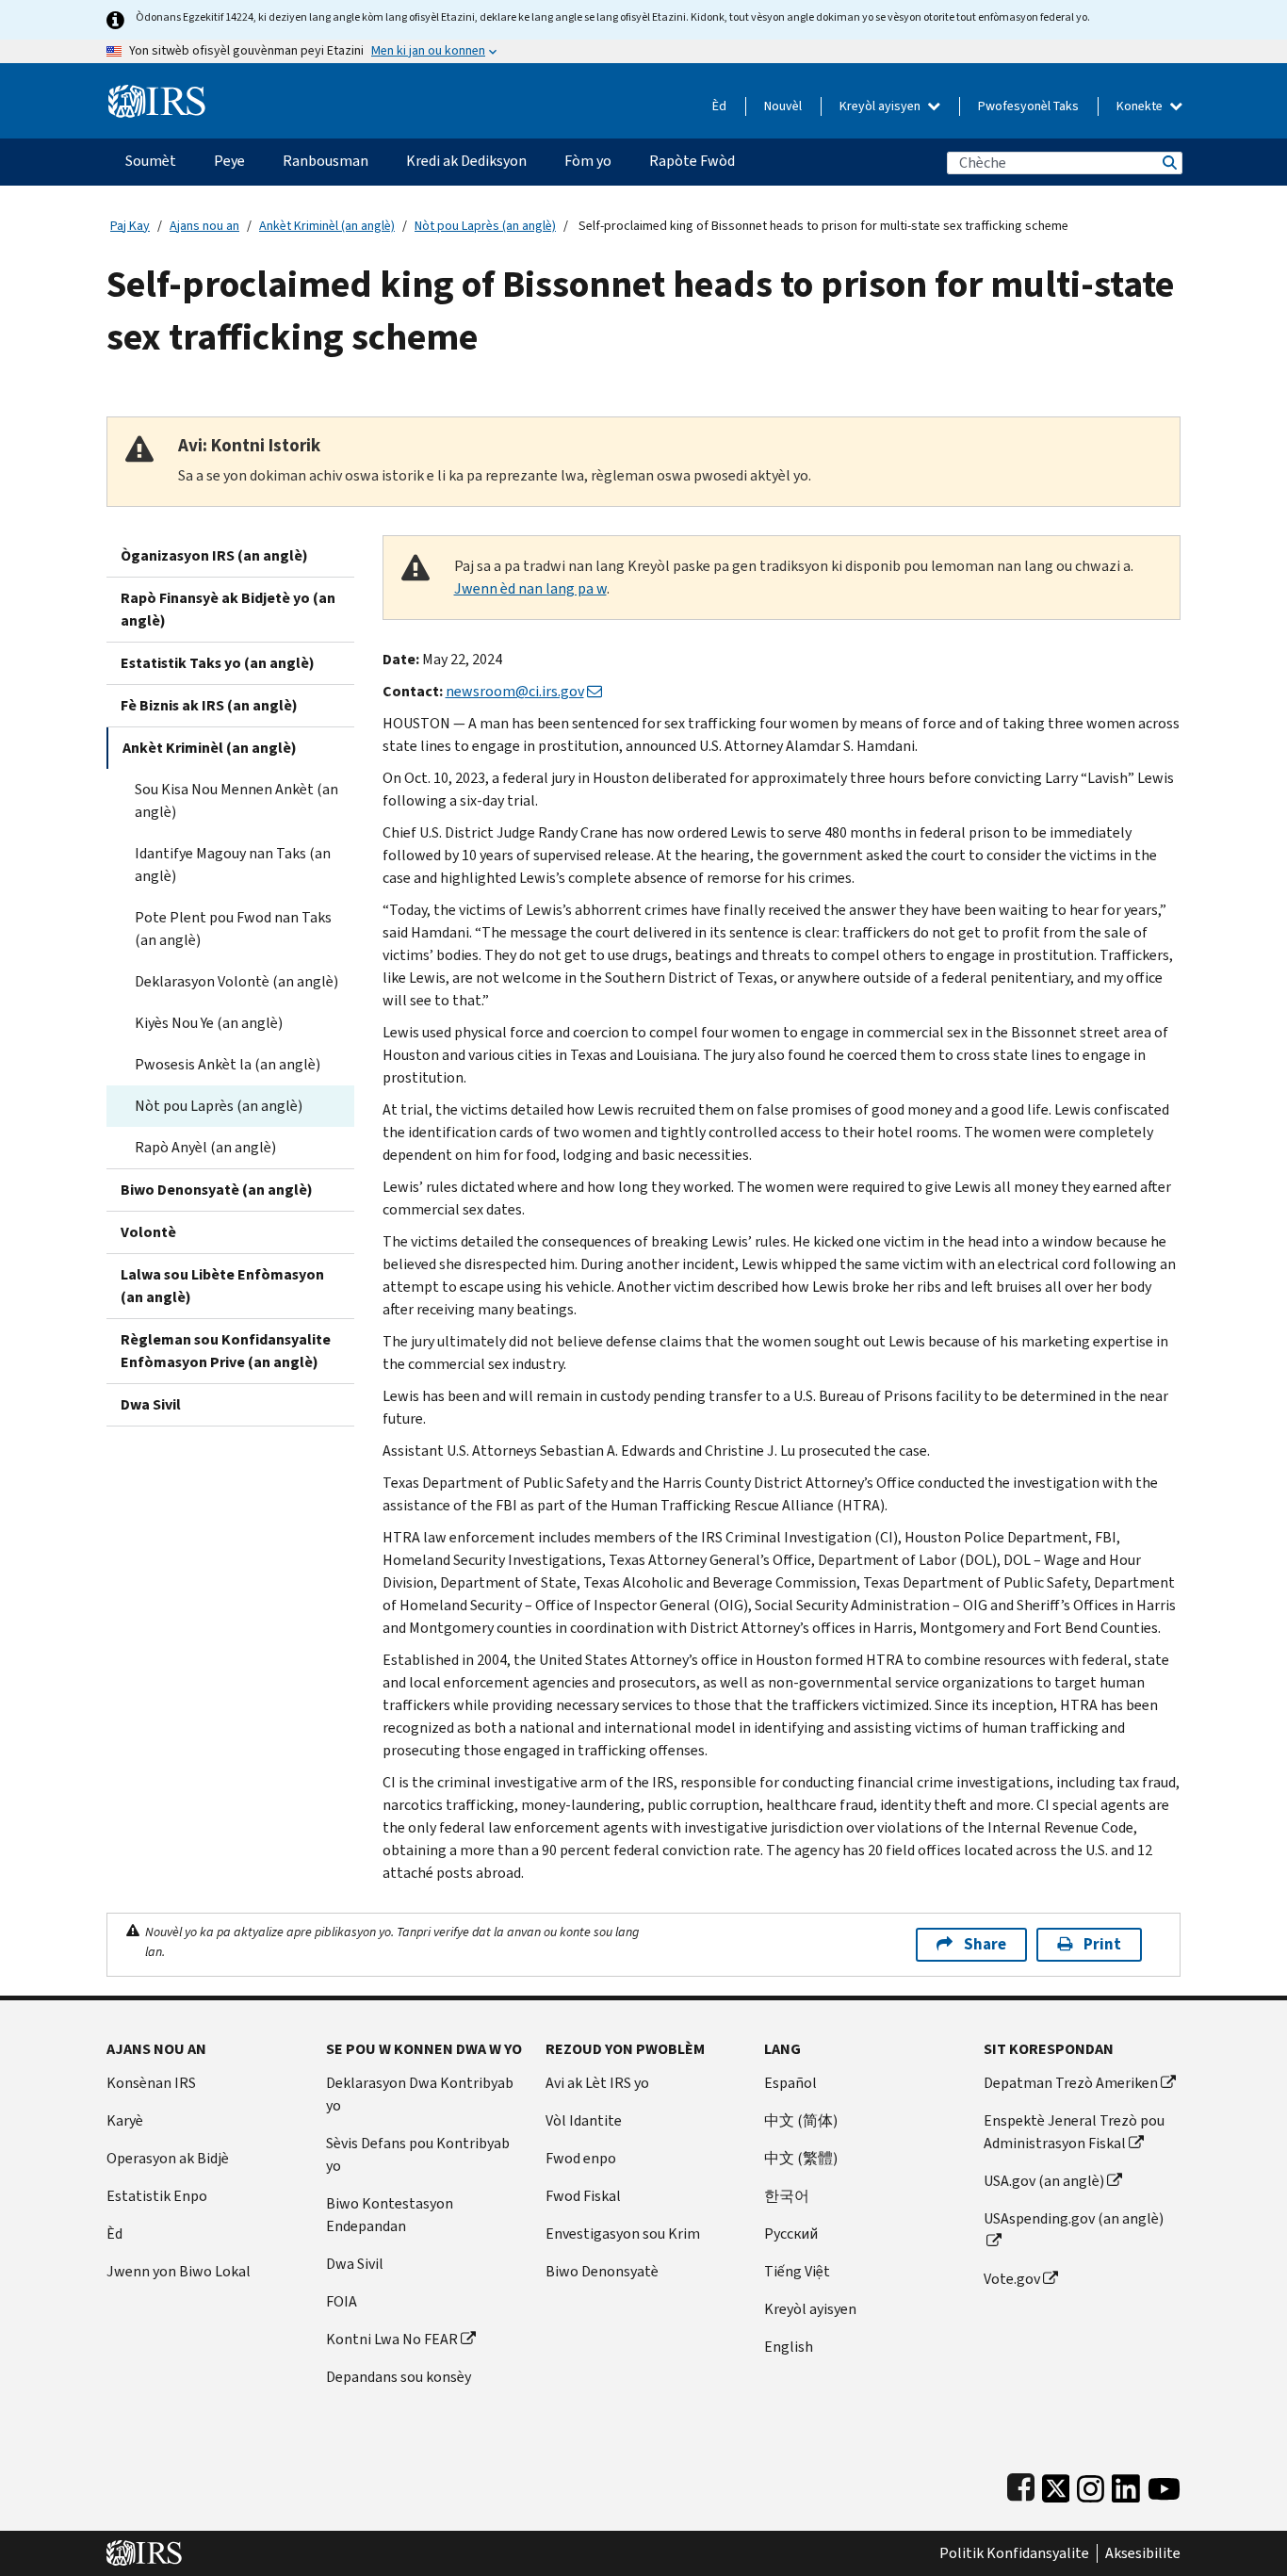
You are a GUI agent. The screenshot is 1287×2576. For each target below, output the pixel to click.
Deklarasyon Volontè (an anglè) (236, 981)
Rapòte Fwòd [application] (692, 161)
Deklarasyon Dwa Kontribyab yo (420, 2094)
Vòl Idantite (584, 2120)
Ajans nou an (204, 226)
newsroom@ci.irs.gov (515, 691)
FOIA (342, 2301)
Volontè (148, 1232)
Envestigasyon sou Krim (623, 2234)
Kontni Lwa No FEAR (392, 2339)
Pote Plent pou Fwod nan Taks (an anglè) (233, 929)
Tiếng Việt (797, 2271)
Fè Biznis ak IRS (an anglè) (209, 705)
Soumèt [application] (151, 161)
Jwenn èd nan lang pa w (530, 588)
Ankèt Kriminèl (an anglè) (327, 226)
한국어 (787, 2196)
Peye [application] (229, 161)
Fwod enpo (581, 2158)
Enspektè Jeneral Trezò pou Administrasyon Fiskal (1074, 2132)
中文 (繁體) (801, 2158)
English (789, 2347)
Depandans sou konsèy (399, 2377)
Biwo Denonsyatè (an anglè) (217, 1190)
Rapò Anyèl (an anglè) (205, 1147)
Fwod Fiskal (583, 2196)
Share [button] (985, 1944)
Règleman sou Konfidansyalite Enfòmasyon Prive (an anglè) (226, 1351)
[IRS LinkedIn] (1126, 2484)
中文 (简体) (801, 2120)
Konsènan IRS (151, 2083)
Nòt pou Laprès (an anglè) (485, 226)
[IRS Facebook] (1021, 2484)
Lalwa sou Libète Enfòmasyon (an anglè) (222, 1286)
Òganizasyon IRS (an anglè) (214, 555)
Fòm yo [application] (588, 161)
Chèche (1168, 163)
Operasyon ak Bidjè (168, 2158)
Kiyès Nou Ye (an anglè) (209, 1023)
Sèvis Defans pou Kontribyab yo (418, 2154)
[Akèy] (157, 94)
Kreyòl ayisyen (881, 106)
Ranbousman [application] (326, 161)
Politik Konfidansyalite (1014, 2553)
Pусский (791, 2234)
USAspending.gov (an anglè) (1074, 2218)
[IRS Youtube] (1164, 2484)
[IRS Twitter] (1056, 2484)
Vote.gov (1012, 2279)
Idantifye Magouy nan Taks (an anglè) (233, 864)
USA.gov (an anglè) (1044, 2181)
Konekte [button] (1141, 106)
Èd (719, 106)
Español (790, 2083)
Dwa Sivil (151, 1404)
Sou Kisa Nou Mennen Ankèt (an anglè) (236, 800)
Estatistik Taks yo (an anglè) (218, 663)
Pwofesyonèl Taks (1028, 106)
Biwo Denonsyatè (602, 2271)
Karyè (125, 2120)
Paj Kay (130, 226)
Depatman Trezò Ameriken (1071, 2083)
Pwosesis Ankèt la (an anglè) (228, 1064)
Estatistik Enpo (157, 2196)
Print (1102, 1944)
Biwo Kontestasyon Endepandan (390, 2215)
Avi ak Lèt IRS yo (597, 2083)
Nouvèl (783, 106)
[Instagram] (1091, 2484)
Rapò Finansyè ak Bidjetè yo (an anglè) (228, 609)
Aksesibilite (1143, 2553)
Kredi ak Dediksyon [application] (466, 161)
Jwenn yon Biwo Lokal (179, 2271)
